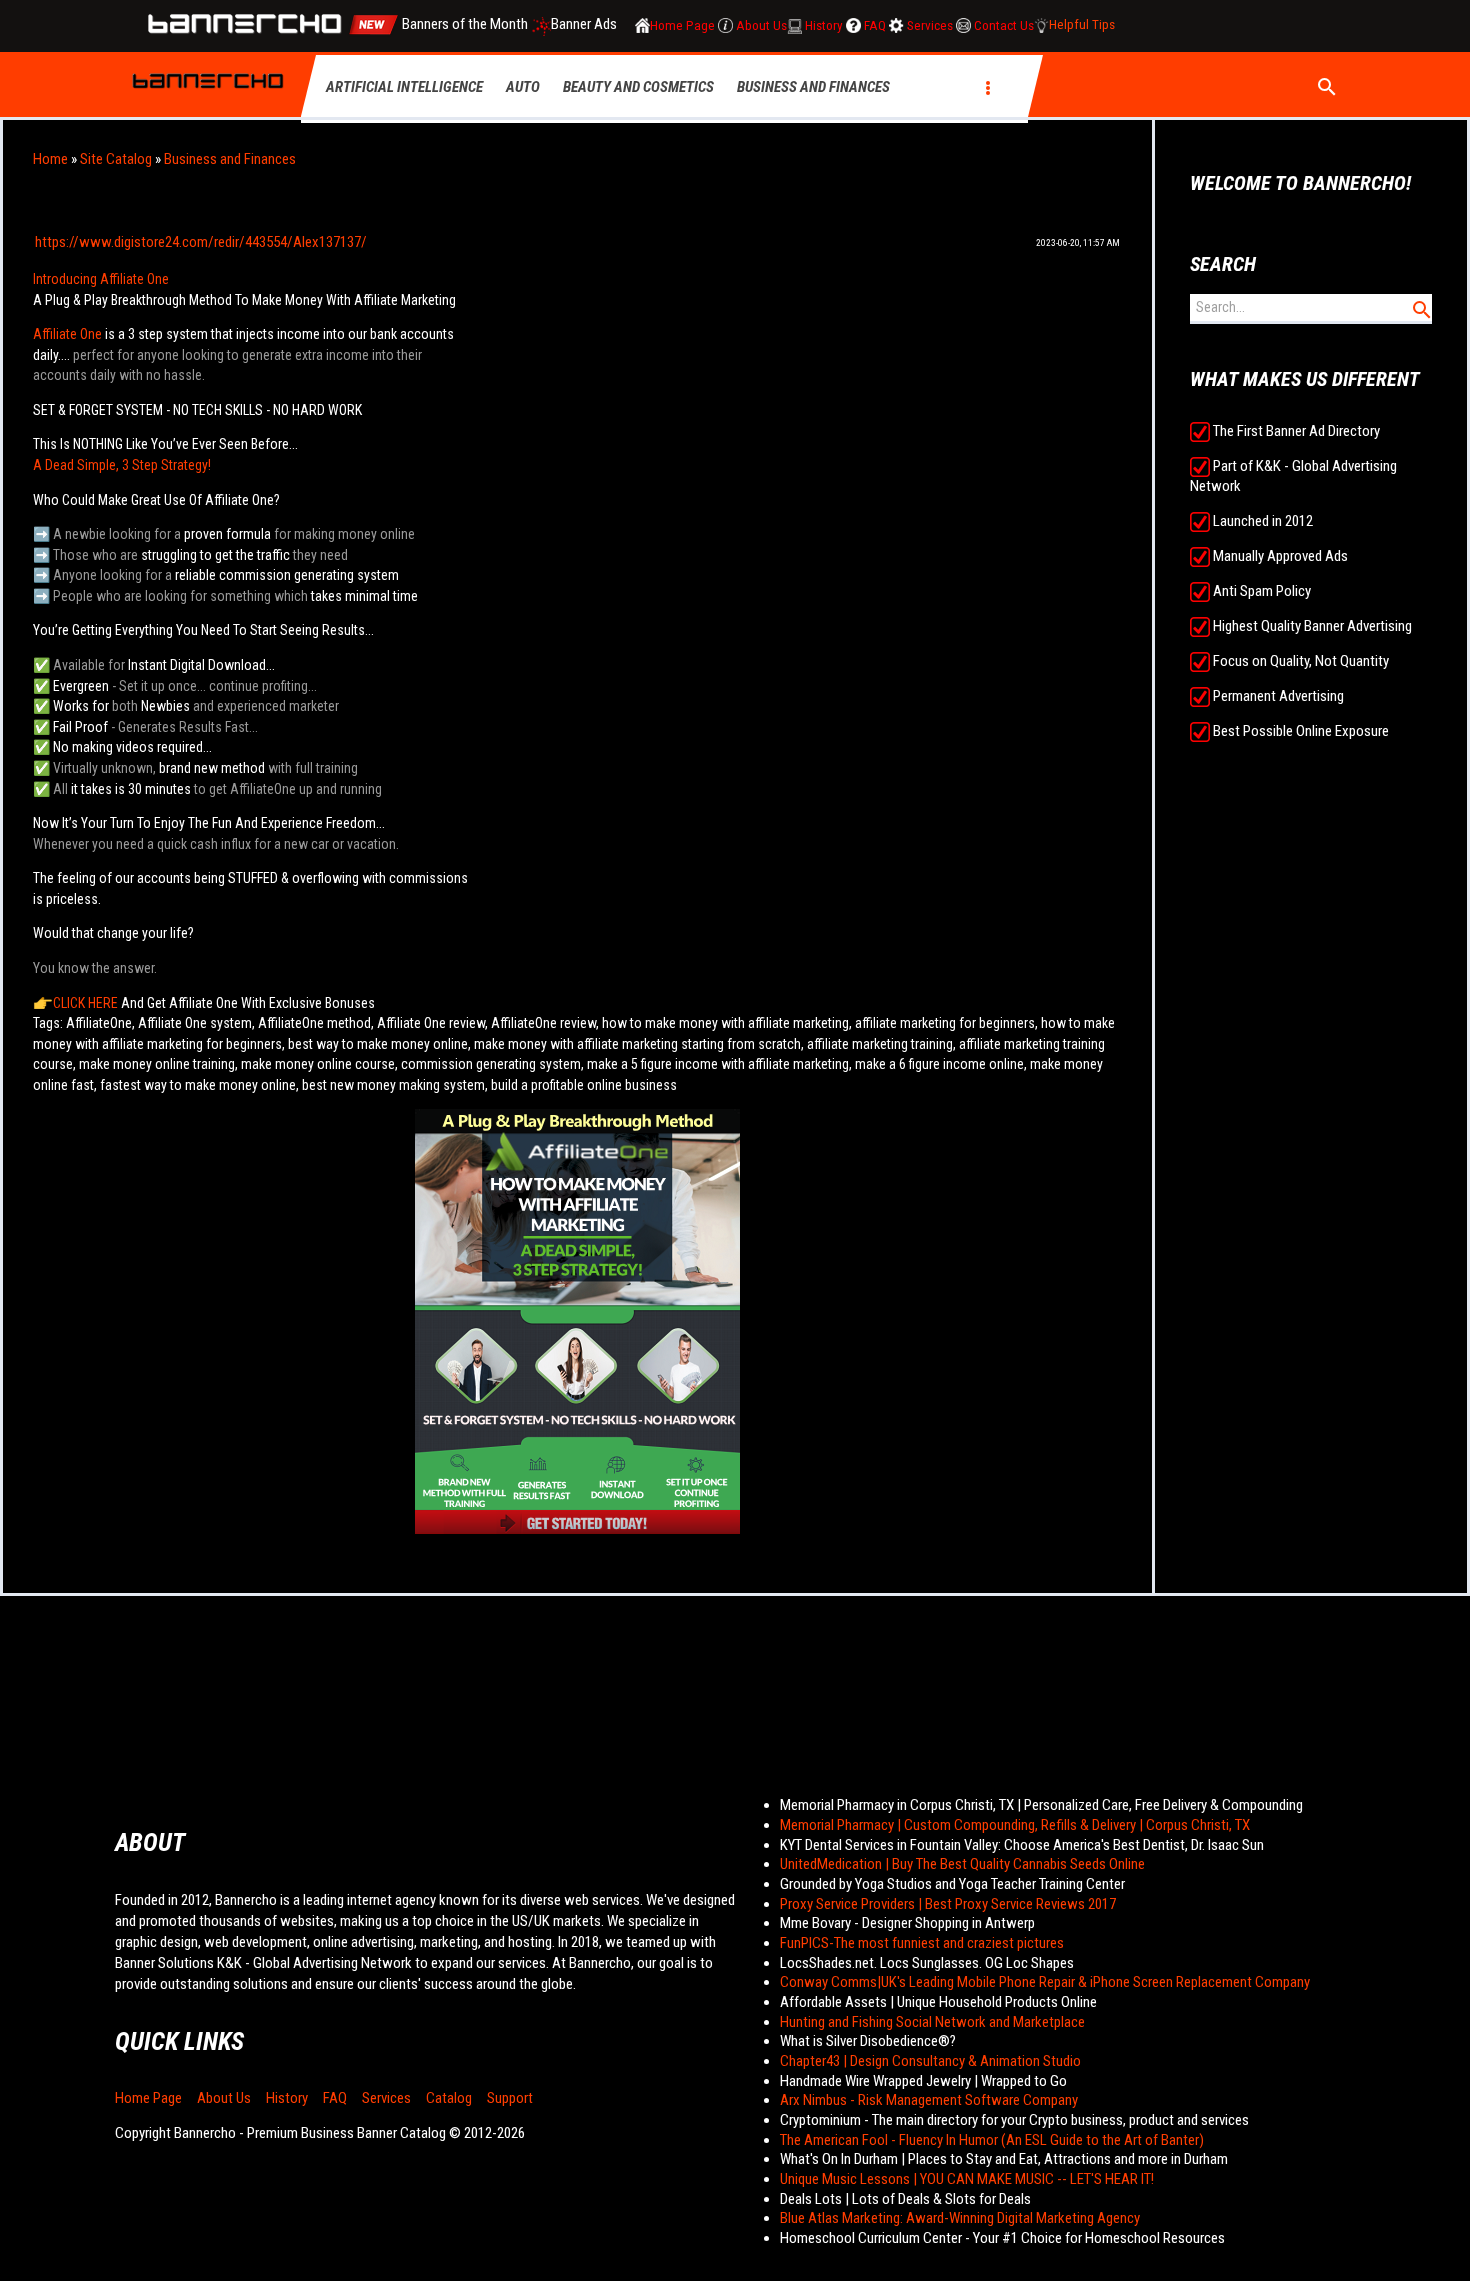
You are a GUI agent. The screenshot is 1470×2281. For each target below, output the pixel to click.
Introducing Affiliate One (101, 279)
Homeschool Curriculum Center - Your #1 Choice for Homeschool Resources (1002, 2238)
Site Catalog (116, 159)
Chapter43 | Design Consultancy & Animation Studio (930, 2061)
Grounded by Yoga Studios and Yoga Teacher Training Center (952, 1884)
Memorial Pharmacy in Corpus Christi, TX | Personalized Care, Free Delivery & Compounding (1041, 1805)
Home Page (148, 2098)
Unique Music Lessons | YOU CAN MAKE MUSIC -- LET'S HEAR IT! (967, 2179)
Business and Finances (230, 159)
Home (50, 159)
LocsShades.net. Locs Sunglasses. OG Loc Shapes (927, 1963)
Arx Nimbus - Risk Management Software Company (929, 2100)
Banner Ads (585, 25)
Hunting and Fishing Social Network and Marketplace (932, 2022)
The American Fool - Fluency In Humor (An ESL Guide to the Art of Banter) (992, 2140)
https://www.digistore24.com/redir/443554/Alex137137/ (201, 242)
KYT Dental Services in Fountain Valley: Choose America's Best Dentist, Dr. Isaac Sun (1022, 1845)
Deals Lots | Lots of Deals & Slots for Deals (905, 2199)
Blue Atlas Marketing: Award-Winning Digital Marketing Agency (960, 2218)
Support (510, 2098)
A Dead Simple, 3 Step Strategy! (122, 465)
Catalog (449, 2098)
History (287, 2098)
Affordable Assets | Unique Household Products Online (938, 2002)
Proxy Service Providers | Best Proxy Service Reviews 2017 (948, 1904)
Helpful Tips (1082, 25)
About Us (224, 2098)
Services (386, 2098)
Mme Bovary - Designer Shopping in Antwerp (907, 1923)
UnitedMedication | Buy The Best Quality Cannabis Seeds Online (962, 1864)
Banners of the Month (465, 25)
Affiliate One (67, 334)
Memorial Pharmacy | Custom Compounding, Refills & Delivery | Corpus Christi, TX (1015, 1825)
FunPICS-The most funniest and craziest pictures (922, 1943)
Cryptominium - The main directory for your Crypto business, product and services (1014, 2120)
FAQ (335, 2098)
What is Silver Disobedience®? (868, 2041)
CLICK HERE (85, 1003)
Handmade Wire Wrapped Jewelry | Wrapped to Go (923, 2081)
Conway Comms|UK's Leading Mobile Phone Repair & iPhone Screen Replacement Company (1045, 1982)
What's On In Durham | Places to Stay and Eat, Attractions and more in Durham (1004, 2159)
